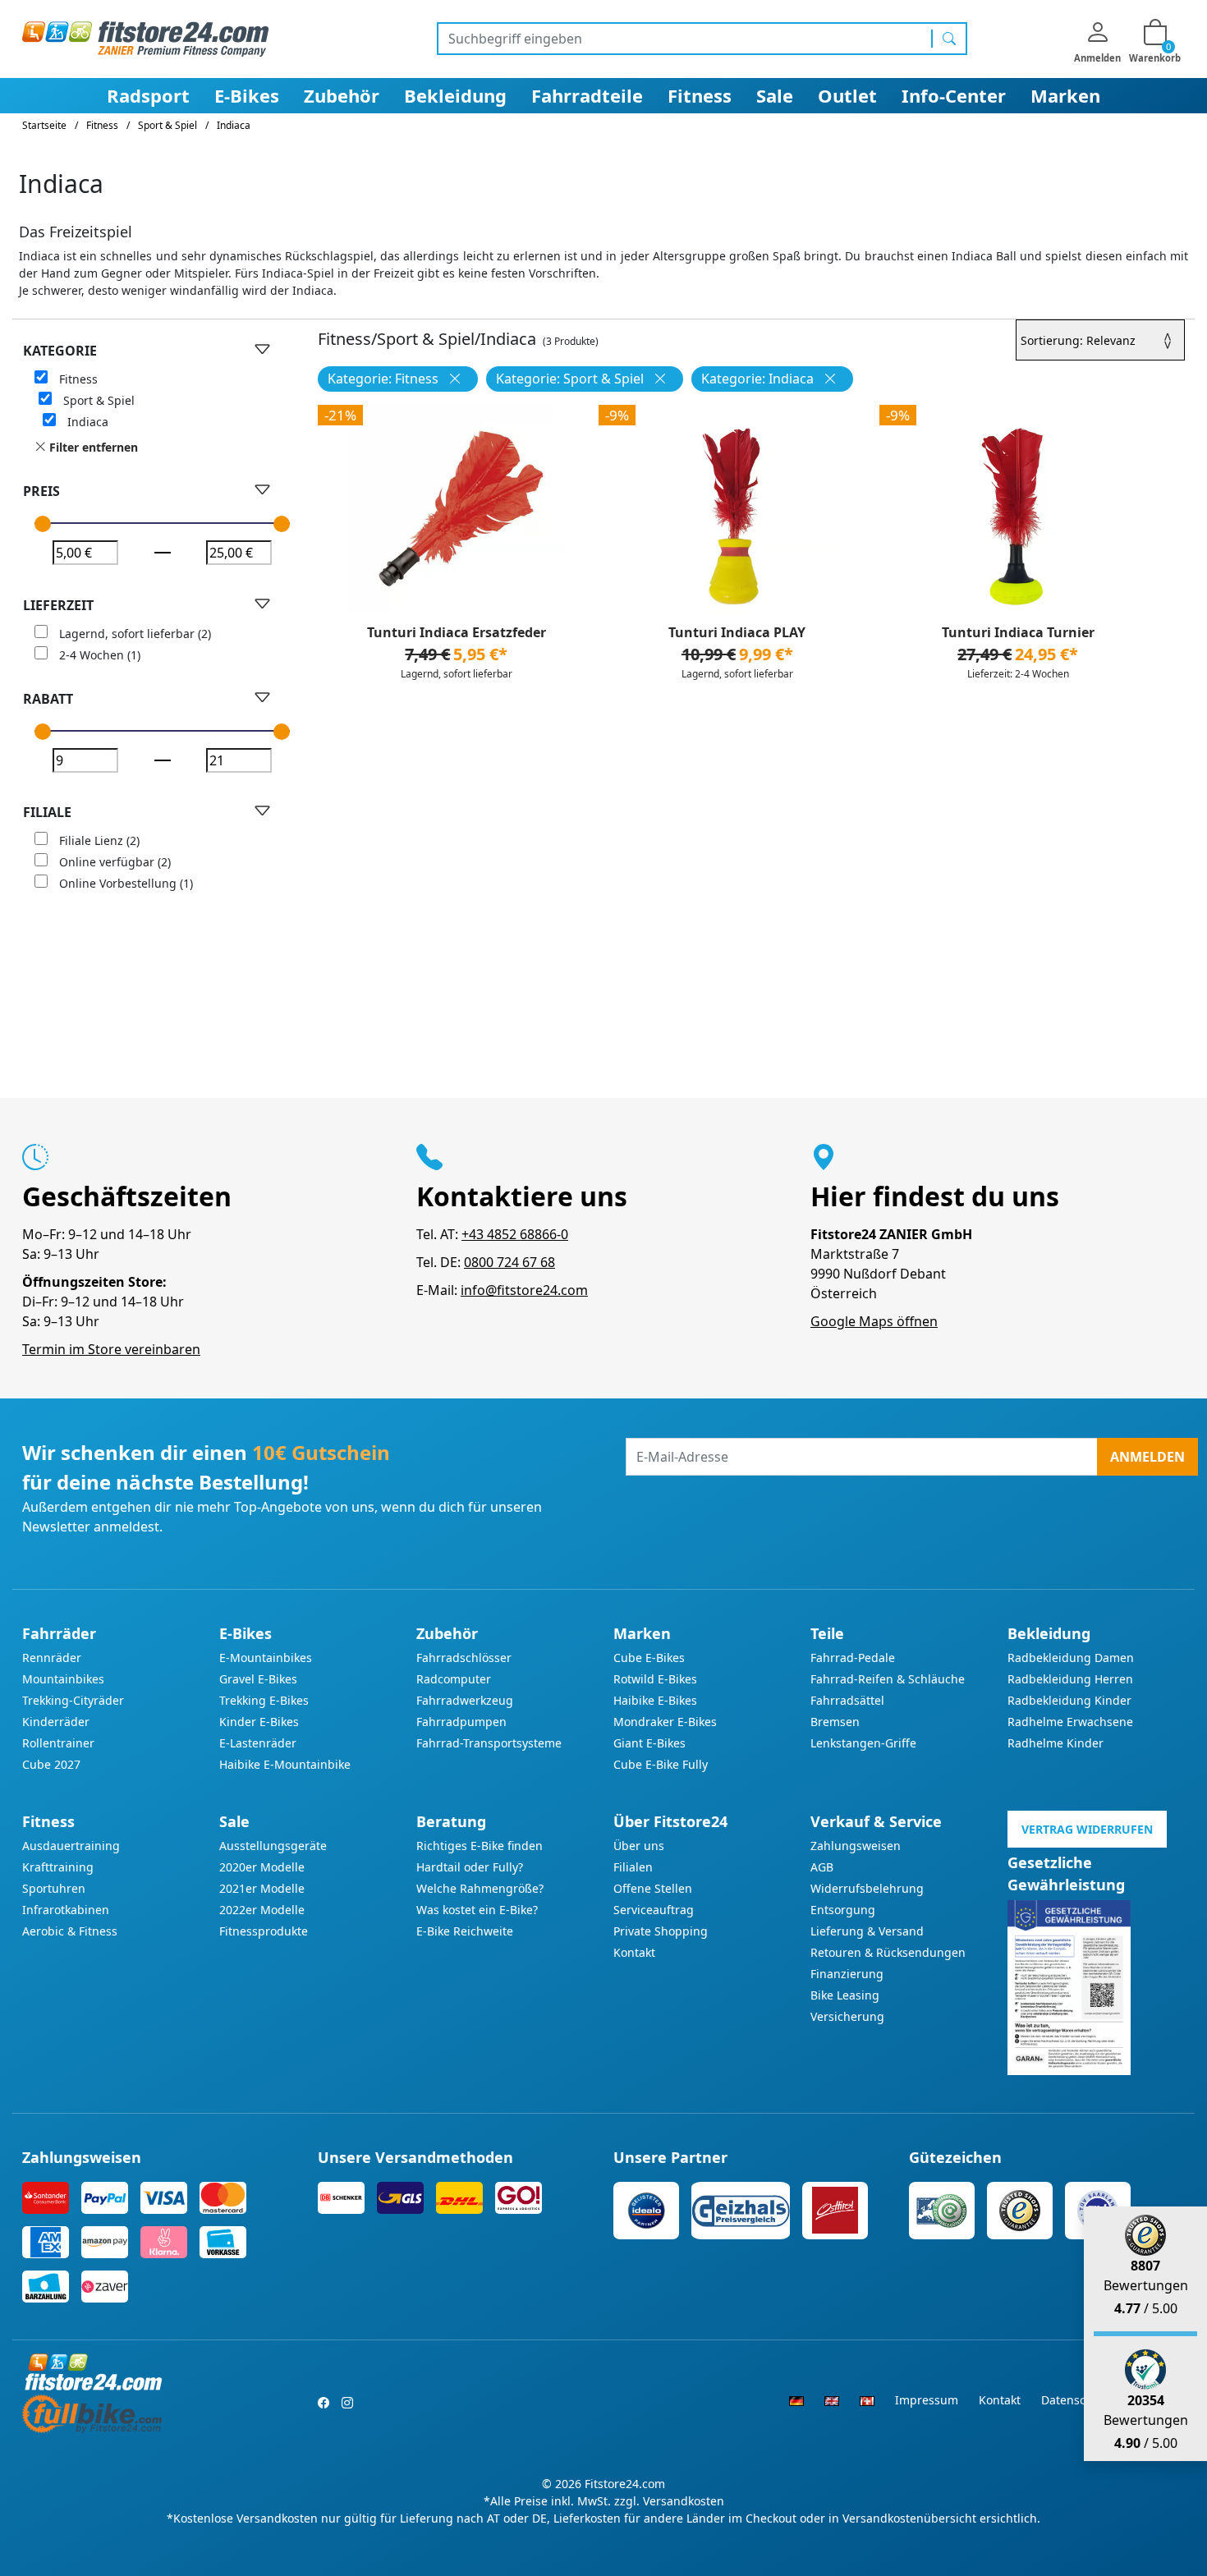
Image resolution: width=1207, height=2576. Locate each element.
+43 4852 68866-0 (515, 1234)
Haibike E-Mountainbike (285, 1764)
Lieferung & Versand (867, 1931)
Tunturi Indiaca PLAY (737, 632)
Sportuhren (54, 1888)
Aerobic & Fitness (70, 1931)
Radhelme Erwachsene (1070, 1722)
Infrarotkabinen (66, 1910)
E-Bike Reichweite (465, 1931)
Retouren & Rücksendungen (888, 1952)
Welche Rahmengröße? (480, 1888)
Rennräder (52, 1658)
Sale (775, 95)
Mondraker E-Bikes (665, 1722)
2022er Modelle (262, 1910)
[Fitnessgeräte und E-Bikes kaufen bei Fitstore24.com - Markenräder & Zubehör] (145, 38)
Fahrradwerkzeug (465, 1700)
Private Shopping (661, 1931)
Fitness (700, 95)
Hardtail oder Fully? (470, 1867)
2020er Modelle (262, 1867)
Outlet (847, 95)
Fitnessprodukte (264, 1931)
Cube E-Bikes (649, 1658)
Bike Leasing (845, 1995)
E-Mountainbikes (266, 1658)
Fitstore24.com (625, 2484)
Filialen (633, 1867)
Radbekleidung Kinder (1069, 1700)
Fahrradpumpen (461, 1722)
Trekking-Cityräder (73, 1700)
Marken (1065, 95)
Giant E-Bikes (649, 1743)
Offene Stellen (653, 1888)
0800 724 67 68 (509, 1262)
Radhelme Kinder (1056, 1743)
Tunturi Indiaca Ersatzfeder (457, 632)
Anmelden (1147, 1457)
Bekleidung (455, 95)
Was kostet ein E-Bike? (477, 1910)
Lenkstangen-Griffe (863, 1743)
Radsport (148, 95)
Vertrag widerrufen (1087, 1829)
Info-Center (954, 95)
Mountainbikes (63, 1679)
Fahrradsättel (847, 1700)
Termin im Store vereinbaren (111, 1349)
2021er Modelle (262, 1888)
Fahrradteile (587, 95)
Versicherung (847, 2016)
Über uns (639, 1846)
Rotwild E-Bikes (655, 1679)
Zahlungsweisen (856, 1846)
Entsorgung (843, 1910)
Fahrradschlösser (464, 1658)
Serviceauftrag (654, 1910)
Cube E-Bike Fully (661, 1764)
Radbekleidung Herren (1070, 1679)
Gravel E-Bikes (258, 1679)
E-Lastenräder (258, 1743)
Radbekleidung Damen (1071, 1658)
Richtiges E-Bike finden (480, 1846)
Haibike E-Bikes (655, 1700)
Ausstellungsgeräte (273, 1846)
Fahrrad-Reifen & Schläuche (888, 1679)
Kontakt (634, 1952)
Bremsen (835, 1722)
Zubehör (342, 95)
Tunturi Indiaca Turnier (1018, 632)
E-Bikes (247, 95)
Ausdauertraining (71, 1846)
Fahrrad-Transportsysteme (489, 1743)
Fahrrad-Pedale (853, 1658)
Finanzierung (847, 1974)
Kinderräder (56, 1722)
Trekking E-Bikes (264, 1700)
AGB (822, 1867)
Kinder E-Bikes (259, 1722)
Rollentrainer (58, 1743)
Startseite (44, 125)
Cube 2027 (51, 1764)
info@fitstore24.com (524, 1290)
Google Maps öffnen (874, 1321)
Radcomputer (454, 1679)
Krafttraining (58, 1867)
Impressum (927, 2400)
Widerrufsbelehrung (867, 1888)
